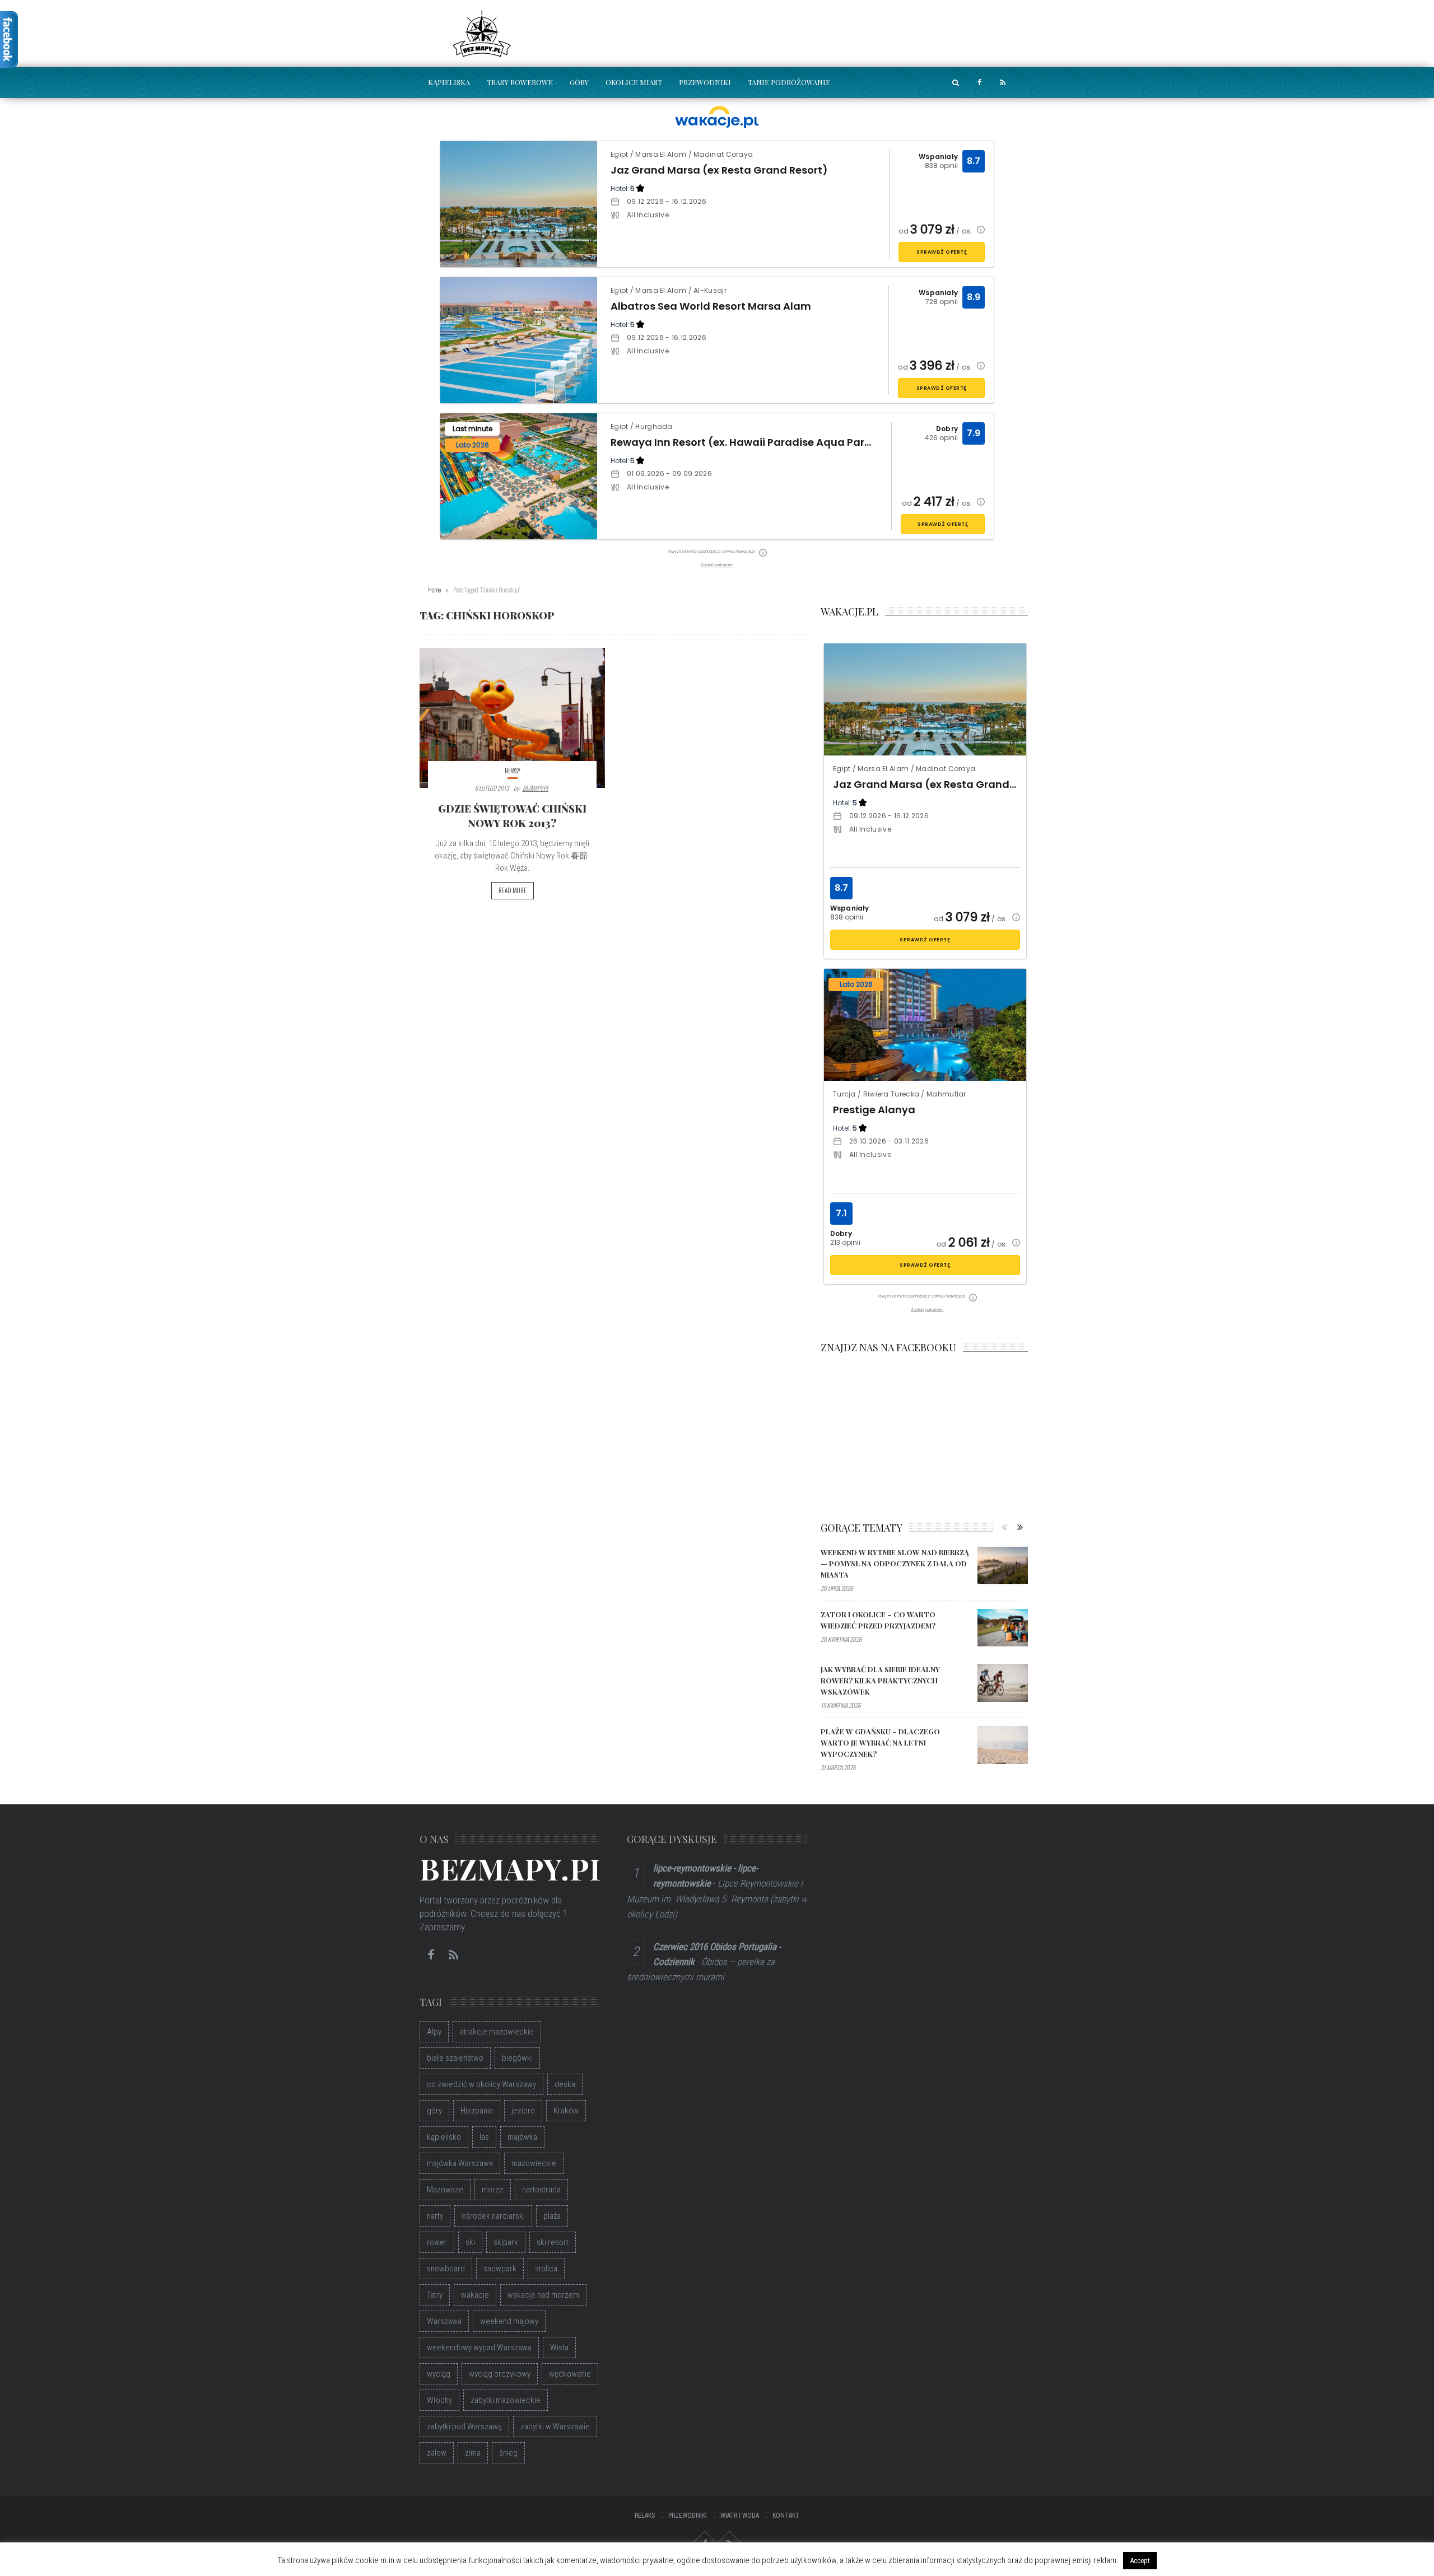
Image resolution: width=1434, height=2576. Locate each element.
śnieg (508, 2453)
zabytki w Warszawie (555, 2426)
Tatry (435, 2295)
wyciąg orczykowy (500, 2374)
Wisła (559, 2348)
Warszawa (444, 2321)
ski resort (553, 2242)
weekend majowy (509, 2321)
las (484, 2137)
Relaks (645, 2516)
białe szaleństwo (455, 2058)
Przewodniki (705, 82)
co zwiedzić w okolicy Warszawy (481, 2084)
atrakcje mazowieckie (497, 2032)
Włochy (439, 2400)
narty (435, 2216)
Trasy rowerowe (520, 82)
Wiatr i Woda (740, 2516)
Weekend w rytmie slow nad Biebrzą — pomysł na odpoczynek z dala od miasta (895, 1563)
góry (434, 2111)
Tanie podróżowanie (789, 82)
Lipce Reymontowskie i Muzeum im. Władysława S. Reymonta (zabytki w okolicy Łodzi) (717, 1898)
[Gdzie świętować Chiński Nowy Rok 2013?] (512, 718)
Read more (513, 890)
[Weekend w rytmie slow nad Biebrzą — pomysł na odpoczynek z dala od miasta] (1003, 1566)
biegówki (517, 2058)
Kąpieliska (449, 82)
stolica (546, 2269)
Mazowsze (445, 2190)
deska (565, 2084)
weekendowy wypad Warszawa (479, 2348)
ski (470, 2242)
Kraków (566, 2111)
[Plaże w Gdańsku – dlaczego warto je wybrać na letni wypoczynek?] (1003, 1745)
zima (473, 2453)
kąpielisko (444, 2137)
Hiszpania (477, 2111)
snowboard (446, 2269)
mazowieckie (534, 2163)
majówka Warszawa (460, 2163)
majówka (522, 2137)
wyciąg (439, 2374)
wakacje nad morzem (543, 2295)
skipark (506, 2242)
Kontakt (786, 2516)
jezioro (523, 2111)
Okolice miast (634, 82)
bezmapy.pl (536, 788)
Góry (579, 82)
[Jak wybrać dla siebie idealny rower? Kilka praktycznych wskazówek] (1003, 1683)
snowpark (500, 2269)
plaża (552, 2216)
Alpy (434, 2032)
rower (437, 2242)
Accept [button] (1140, 2561)
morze (493, 2190)
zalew (437, 2453)
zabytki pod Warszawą (464, 2426)
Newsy (513, 771)
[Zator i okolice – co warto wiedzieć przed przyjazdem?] (1003, 1628)
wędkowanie (570, 2374)
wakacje (475, 2295)
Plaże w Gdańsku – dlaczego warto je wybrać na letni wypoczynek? (880, 1742)
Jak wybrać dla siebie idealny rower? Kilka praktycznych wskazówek (880, 1680)
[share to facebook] (979, 83)
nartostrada (541, 2190)
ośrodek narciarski (493, 2216)
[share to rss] (1003, 83)
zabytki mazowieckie (506, 2400)
